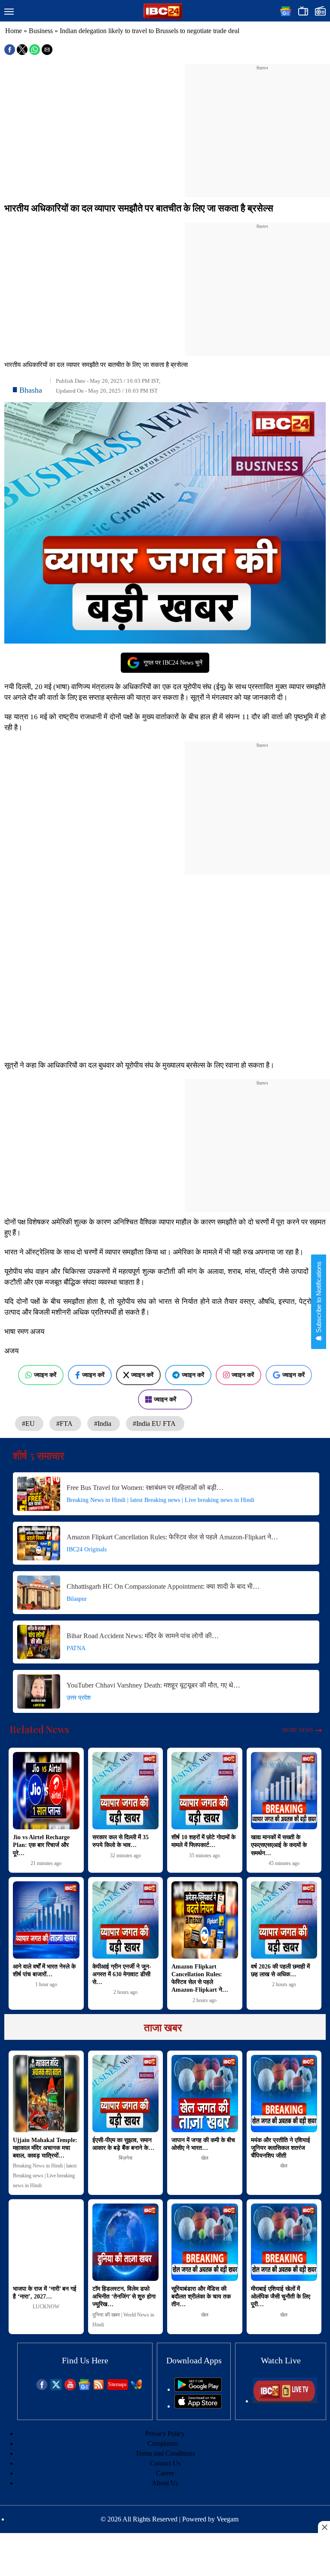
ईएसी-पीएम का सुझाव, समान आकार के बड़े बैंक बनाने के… (123, 2144)
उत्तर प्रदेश (79, 1698)
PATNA (76, 1648)
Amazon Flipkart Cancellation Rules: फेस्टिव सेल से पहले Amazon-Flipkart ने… (172, 1537)
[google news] (84, 2388)
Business (41, 31)
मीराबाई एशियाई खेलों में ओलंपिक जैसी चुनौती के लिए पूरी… (281, 2297)
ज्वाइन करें (45, 1375)
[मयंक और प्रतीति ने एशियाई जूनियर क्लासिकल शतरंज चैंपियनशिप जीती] (284, 2094)
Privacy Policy (165, 2434)
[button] (9, 12)
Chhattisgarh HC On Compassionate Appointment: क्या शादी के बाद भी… (163, 1586)
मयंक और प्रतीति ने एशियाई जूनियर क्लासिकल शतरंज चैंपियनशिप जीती (281, 2148)
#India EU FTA (155, 1424)
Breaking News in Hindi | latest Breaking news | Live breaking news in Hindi (160, 1500)
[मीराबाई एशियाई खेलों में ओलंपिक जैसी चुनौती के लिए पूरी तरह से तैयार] (284, 2242)
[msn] (136, 2388)
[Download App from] (198, 2389)
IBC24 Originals (87, 1549)
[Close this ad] (324, 2527)
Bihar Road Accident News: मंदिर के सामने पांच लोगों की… (143, 1636)
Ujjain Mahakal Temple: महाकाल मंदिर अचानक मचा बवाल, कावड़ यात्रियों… (45, 2148)
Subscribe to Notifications (319, 1298)
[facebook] (42, 2388)
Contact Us (165, 2463)
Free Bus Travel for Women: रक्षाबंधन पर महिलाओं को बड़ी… (145, 1488)
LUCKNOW (46, 2307)
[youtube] (70, 2388)
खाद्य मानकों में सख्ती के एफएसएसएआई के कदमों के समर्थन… (279, 1845)
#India (104, 1424)
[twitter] (56, 2388)
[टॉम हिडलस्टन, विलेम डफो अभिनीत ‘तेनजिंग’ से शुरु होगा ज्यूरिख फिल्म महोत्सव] (126, 2242)
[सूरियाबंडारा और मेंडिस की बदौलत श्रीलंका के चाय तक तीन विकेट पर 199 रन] (205, 2242)
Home (14, 31)
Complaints (163, 2443)
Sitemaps (118, 2384)
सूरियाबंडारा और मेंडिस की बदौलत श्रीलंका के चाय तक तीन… (201, 2297)
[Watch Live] (285, 2401)
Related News (40, 1729)
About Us (165, 2483)
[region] (262, 125)
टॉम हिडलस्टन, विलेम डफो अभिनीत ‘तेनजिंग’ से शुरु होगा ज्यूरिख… (124, 2297)
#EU (29, 1424)
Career (165, 2473)
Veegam (228, 2519)
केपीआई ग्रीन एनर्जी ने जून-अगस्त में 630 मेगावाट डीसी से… (122, 1974)
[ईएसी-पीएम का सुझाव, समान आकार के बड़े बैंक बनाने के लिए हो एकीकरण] (126, 2094)
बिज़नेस (125, 2158)
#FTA (65, 1424)
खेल (205, 2158)
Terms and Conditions (165, 2453)
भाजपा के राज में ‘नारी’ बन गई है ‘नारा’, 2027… (45, 2293)
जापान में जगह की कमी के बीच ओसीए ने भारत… (203, 2144)
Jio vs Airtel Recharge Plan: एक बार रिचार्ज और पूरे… (41, 1845)
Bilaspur (77, 1599)
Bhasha (31, 390)
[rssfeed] (99, 2388)
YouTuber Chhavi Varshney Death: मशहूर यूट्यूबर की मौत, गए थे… (153, 1685)
